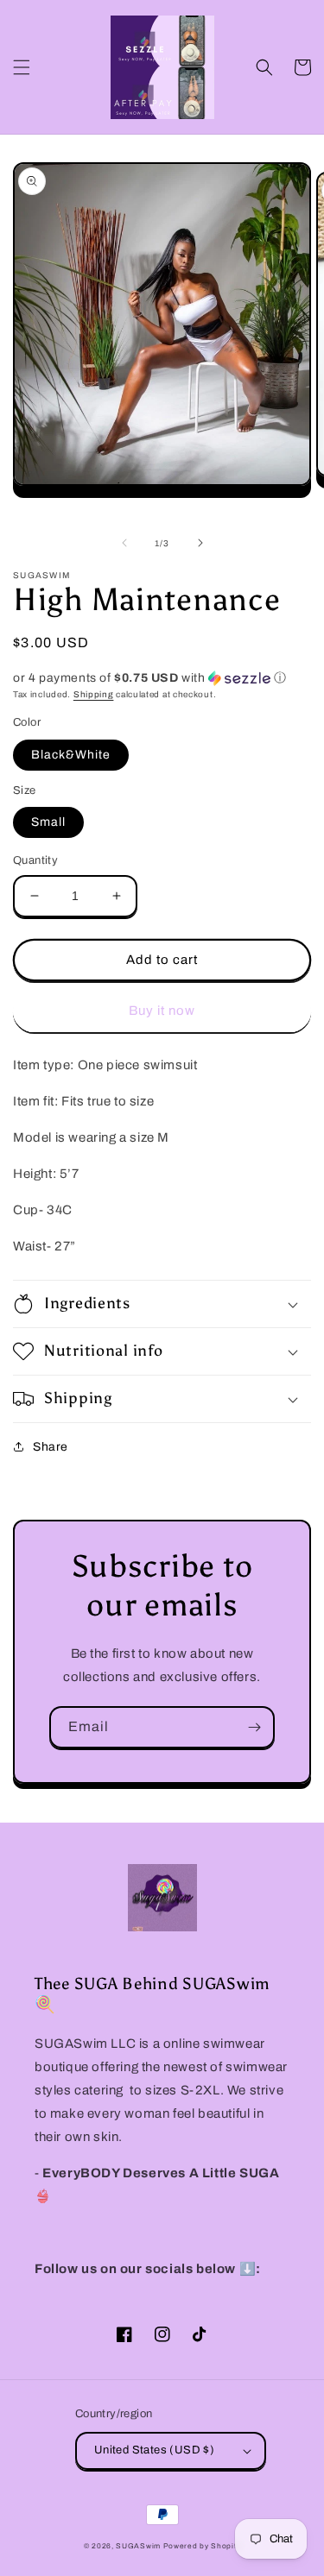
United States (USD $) (154, 2450)
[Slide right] (200, 543)
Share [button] (51, 1447)
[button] (22, 67)
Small (48, 822)
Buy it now (162, 1011)
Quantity (35, 860)
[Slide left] (124, 543)
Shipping (94, 694)
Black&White (71, 755)
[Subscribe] (254, 1727)
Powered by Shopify (202, 2546)
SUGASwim (138, 2546)
